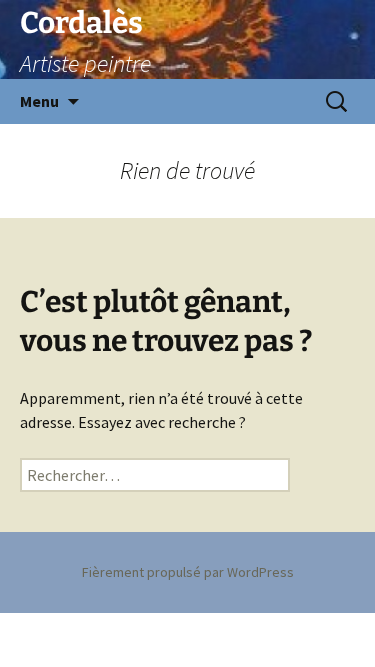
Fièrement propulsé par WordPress (188, 572)
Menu (39, 101)
